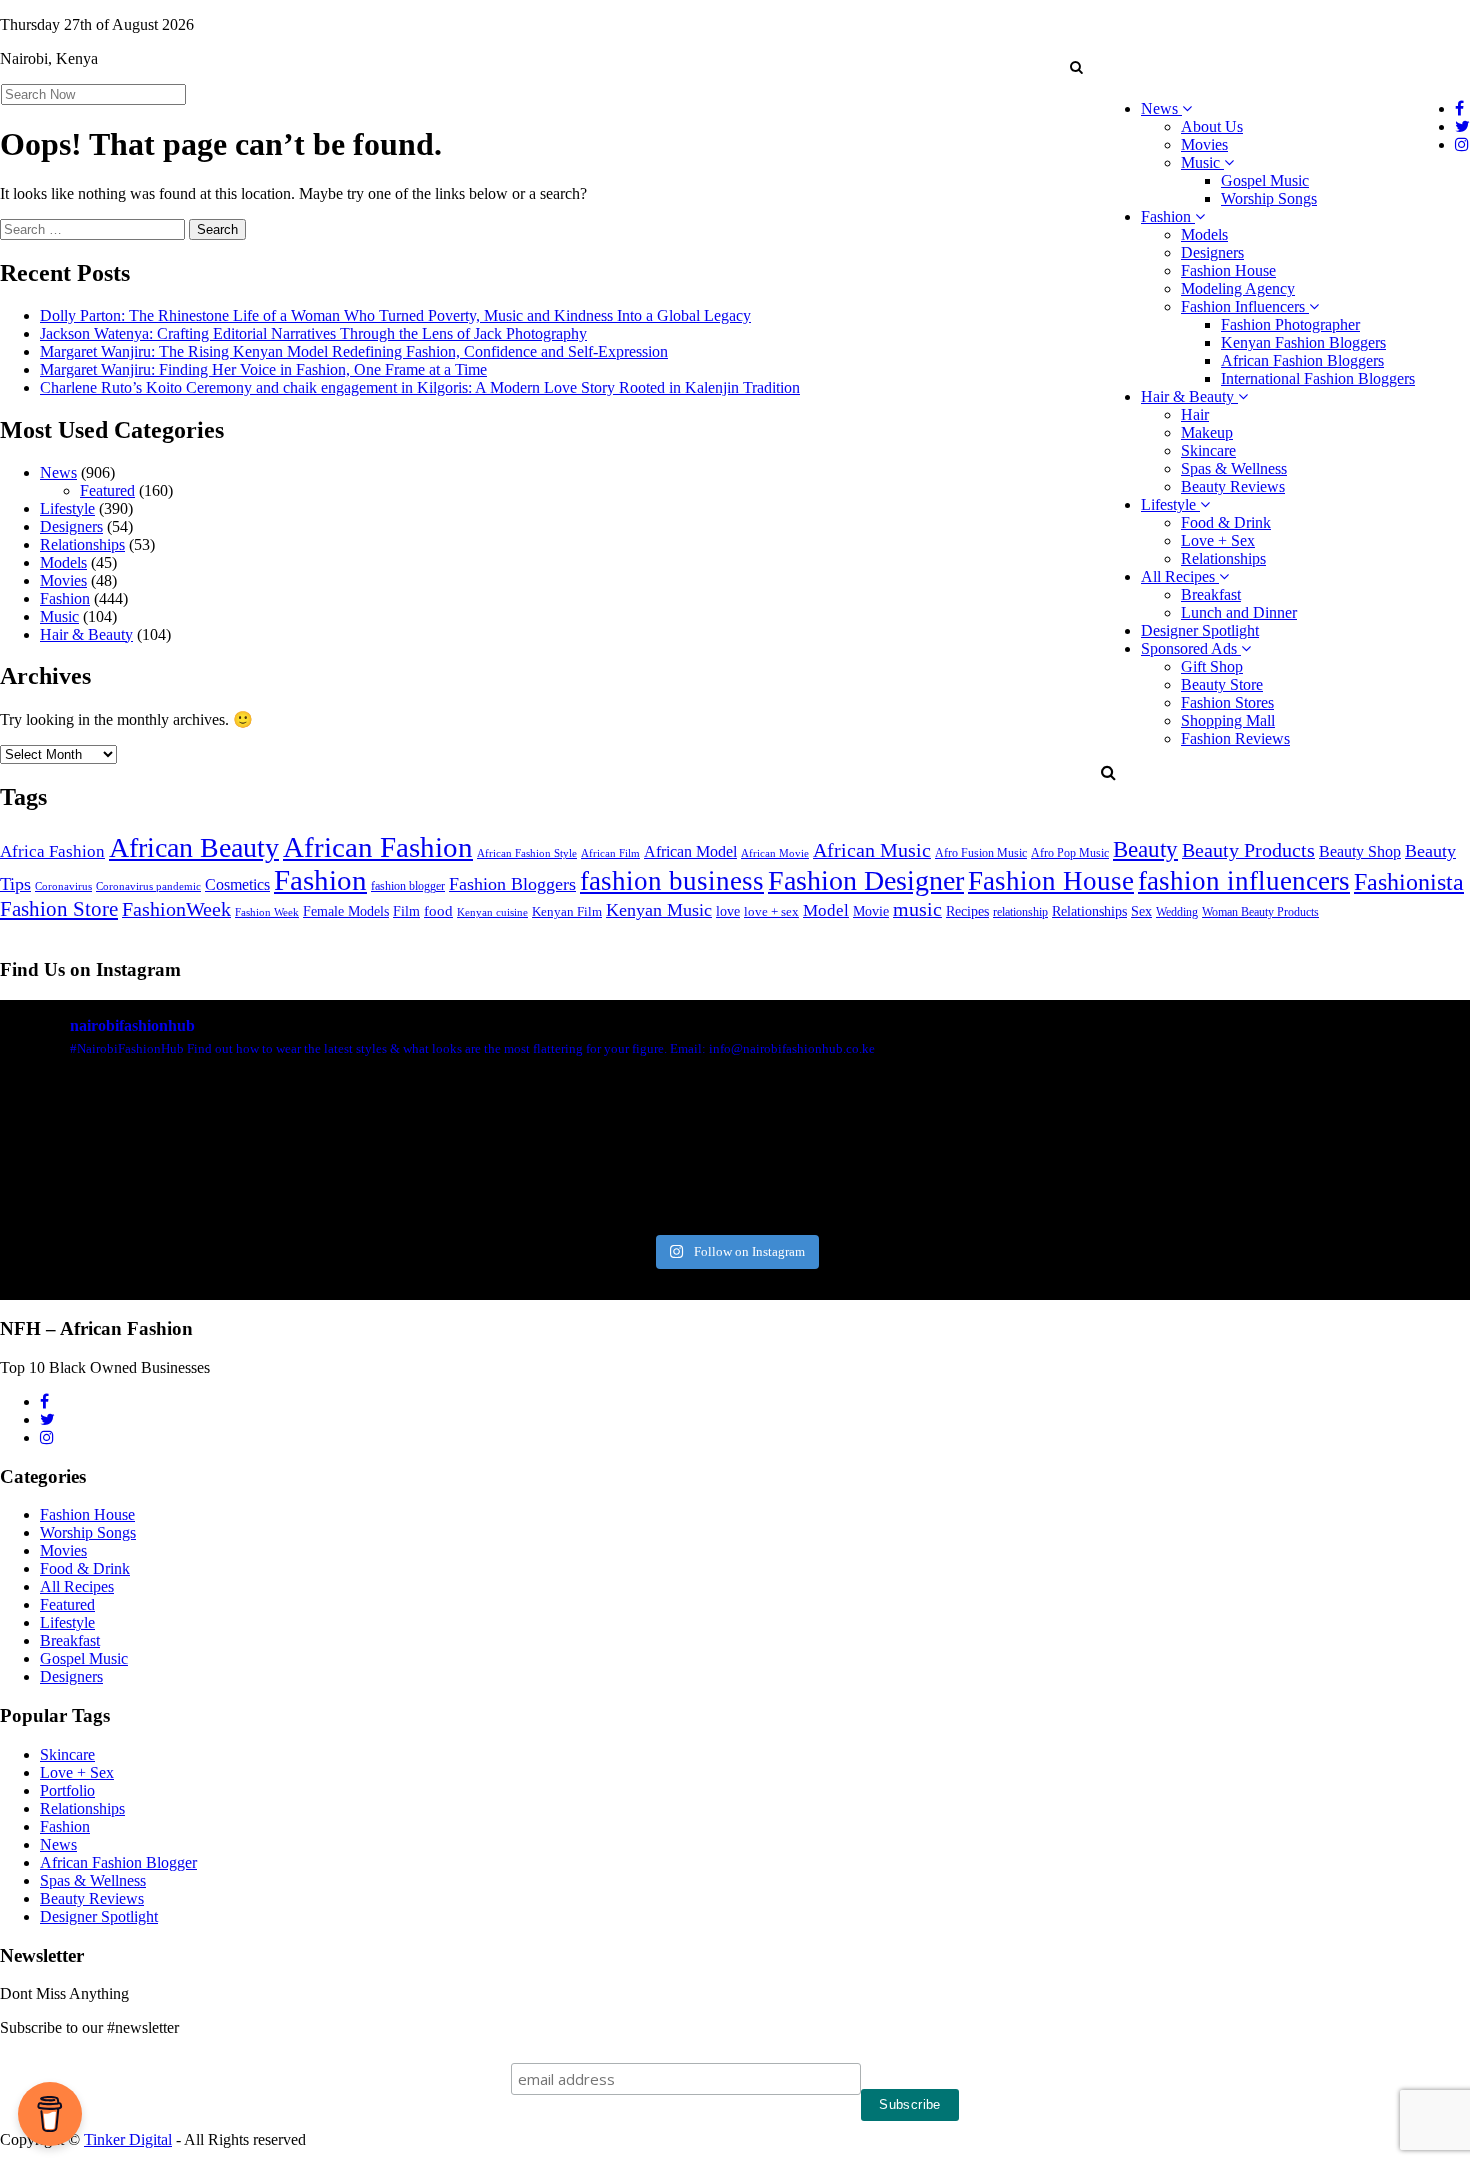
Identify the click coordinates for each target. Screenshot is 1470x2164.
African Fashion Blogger (118, 1862)
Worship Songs (1269, 198)
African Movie (775, 853)
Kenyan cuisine (492, 912)
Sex (1141, 911)
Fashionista (1409, 881)
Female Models (346, 911)
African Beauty (194, 847)
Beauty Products (1248, 850)
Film (406, 911)
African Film (610, 853)
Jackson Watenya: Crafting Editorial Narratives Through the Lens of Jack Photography (313, 333)
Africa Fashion (52, 851)
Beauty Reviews (1233, 486)
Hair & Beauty (1189, 396)
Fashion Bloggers (512, 884)
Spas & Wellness (1234, 468)
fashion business (672, 881)
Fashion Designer (866, 880)
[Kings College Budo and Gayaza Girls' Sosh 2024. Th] (365, 1152)
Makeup (1207, 432)
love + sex (771, 911)
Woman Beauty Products (1260, 912)
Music (1202, 162)
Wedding (1177, 912)
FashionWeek (176, 909)
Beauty (1145, 849)
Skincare (1208, 450)
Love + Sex (1218, 540)
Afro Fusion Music (981, 853)
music (917, 909)
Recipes (967, 911)
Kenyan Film (567, 912)
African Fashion (378, 847)
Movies (1204, 144)
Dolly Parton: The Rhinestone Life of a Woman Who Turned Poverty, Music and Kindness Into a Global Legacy (395, 315)
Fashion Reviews (1235, 738)
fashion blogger (408, 886)
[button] (1075, 67)
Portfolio (67, 1790)
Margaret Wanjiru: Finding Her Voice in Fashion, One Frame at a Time (263, 369)
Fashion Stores (1227, 702)
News (1161, 108)
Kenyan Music (659, 910)
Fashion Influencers (1245, 306)
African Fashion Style (527, 853)
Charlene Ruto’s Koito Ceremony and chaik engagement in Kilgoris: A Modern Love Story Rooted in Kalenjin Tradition (420, 387)
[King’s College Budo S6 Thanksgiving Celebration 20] (1105, 1152)
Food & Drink (1226, 522)
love (728, 911)
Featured (107, 490)
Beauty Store (1222, 684)
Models (1204, 234)
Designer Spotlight (1200, 630)
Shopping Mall (1228, 720)
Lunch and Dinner (1239, 612)
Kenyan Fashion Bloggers (1303, 342)
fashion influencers (1244, 881)
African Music (872, 850)
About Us (1212, 126)
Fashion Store (59, 909)
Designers (1212, 252)
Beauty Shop (1360, 851)
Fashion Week (267, 912)
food (438, 910)
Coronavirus (63, 886)
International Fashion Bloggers (1318, 378)
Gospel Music (1265, 180)
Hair (1195, 414)
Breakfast (1211, 594)
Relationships (1223, 558)
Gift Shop (1212, 666)
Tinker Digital (128, 2139)
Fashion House (1228, 270)
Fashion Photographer (1290, 324)
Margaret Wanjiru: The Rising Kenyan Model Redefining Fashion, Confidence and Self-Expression (354, 351)
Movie (871, 911)
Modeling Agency (1238, 288)
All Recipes (1180, 576)
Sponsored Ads (1191, 648)
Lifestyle (1170, 504)
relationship (1020, 912)
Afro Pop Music (1070, 853)
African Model (690, 851)
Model (826, 910)
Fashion (1168, 216)
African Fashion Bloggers (1302, 360)
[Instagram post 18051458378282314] (118, 1152)
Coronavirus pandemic (148, 886)
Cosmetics (237, 884)
